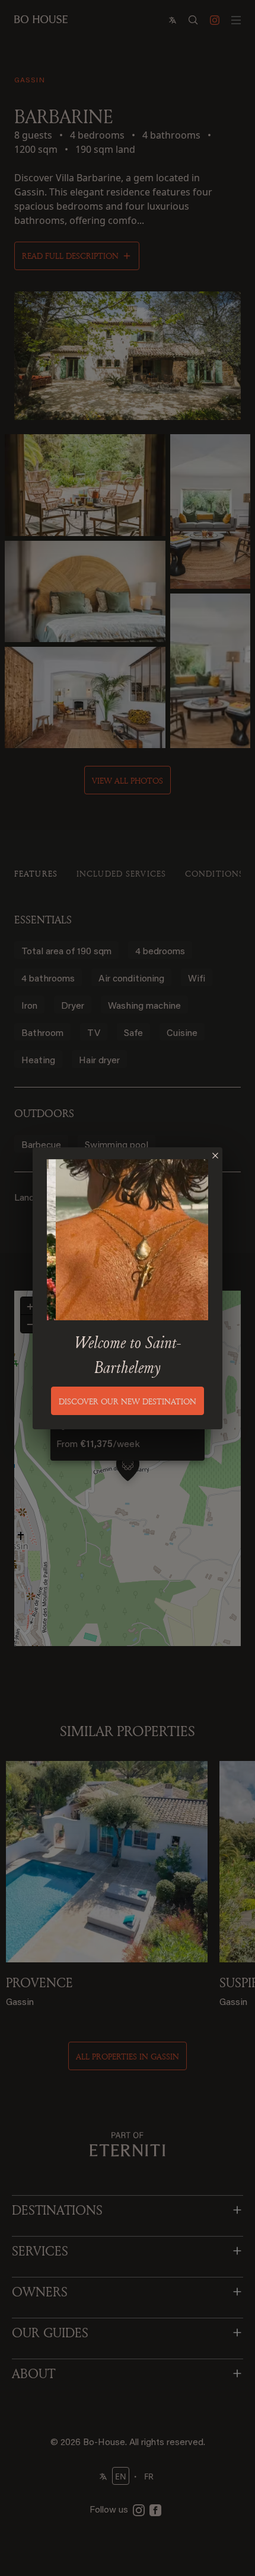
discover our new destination (128, 1401)
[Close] (215, 1156)
